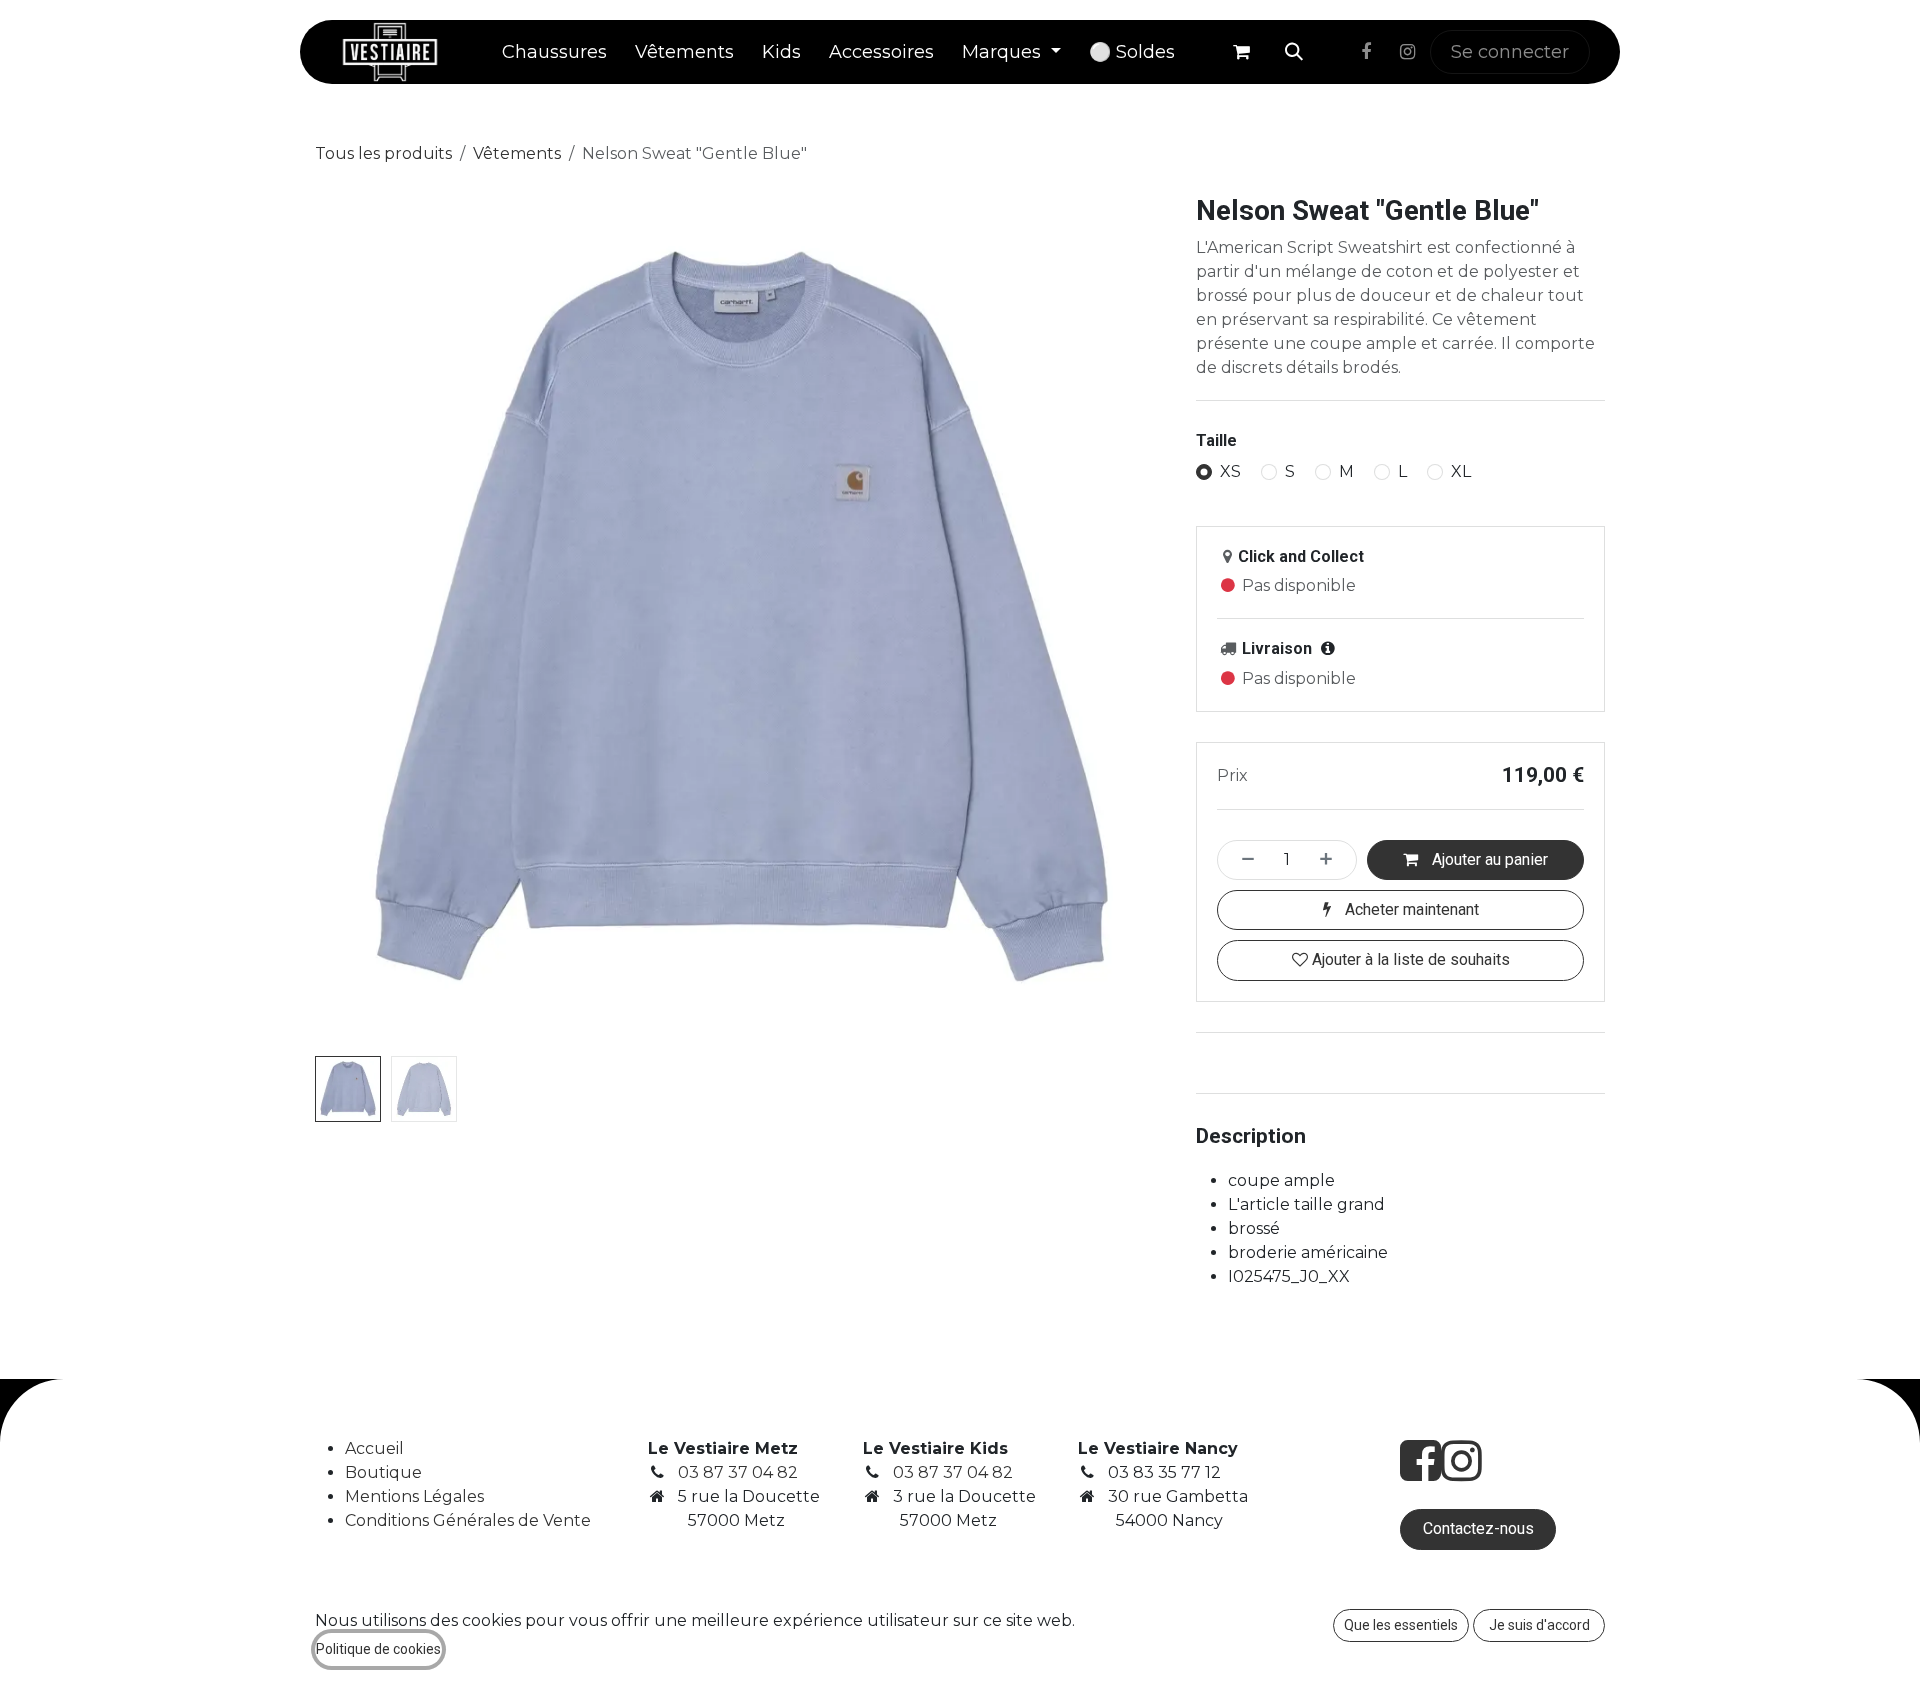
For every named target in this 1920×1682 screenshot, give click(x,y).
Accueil (374, 1448)
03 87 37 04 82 (738, 1472)
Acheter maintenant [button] (1410, 909)
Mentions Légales (414, 1496)
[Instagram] (1407, 52)
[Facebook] (1366, 52)
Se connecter (1510, 52)
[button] (1294, 52)
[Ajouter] (1332, 860)
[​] (1333, 52)
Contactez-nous (1478, 1528)
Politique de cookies (378, 1649)
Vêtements (517, 153)
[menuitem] (554, 52)
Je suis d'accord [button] (1539, 1625)
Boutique (383, 1472)
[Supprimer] (1242, 860)
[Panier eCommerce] (1241, 52)
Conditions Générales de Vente (468, 1520)
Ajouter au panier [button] (1488, 859)
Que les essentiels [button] (1401, 1625)
